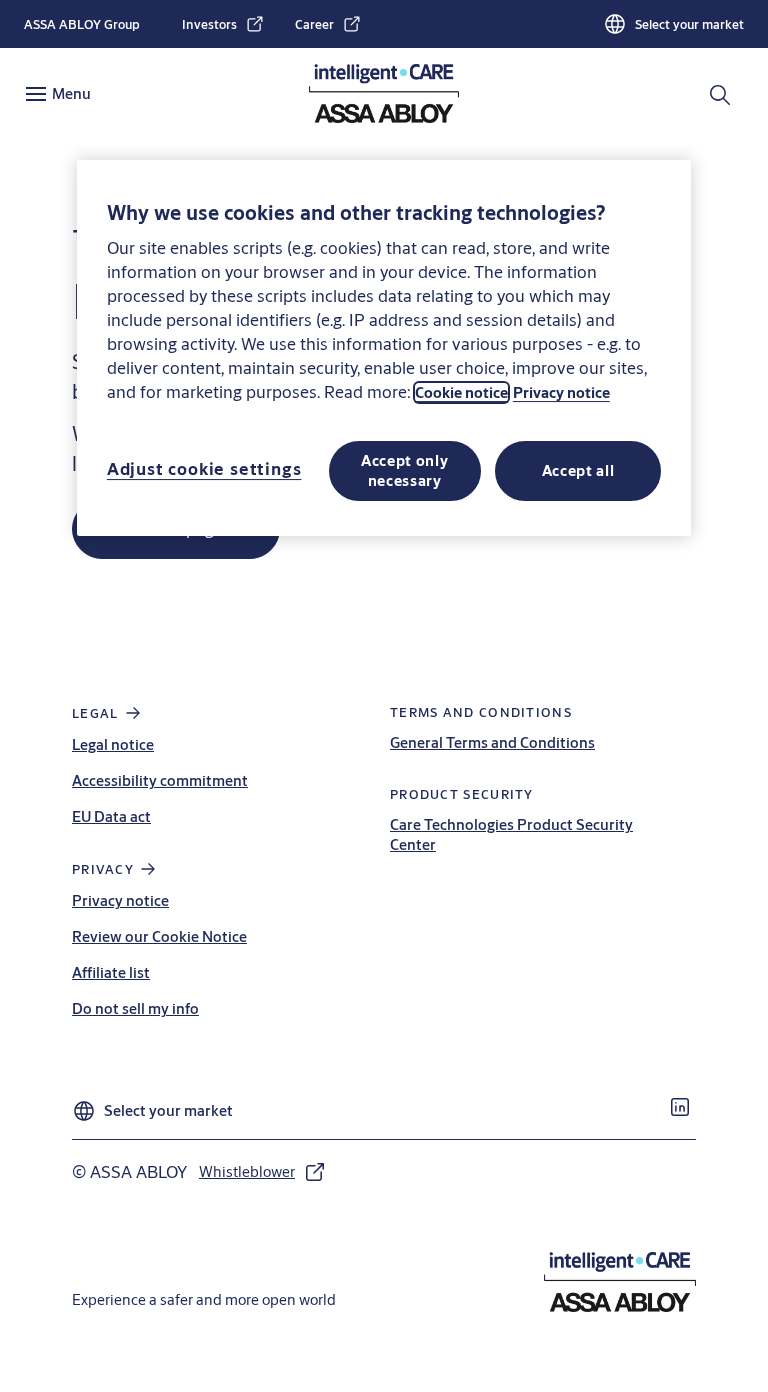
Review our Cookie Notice (159, 936)
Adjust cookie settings (204, 468)
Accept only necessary (405, 470)
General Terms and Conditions (492, 742)
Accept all (578, 470)
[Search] (721, 94)
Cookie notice (461, 392)
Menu (71, 93)
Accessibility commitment (160, 780)
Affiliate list (111, 972)
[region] (384, 348)
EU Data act (111, 816)
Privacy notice (120, 900)
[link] (223, 24)
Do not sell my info (135, 1008)
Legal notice (113, 744)
